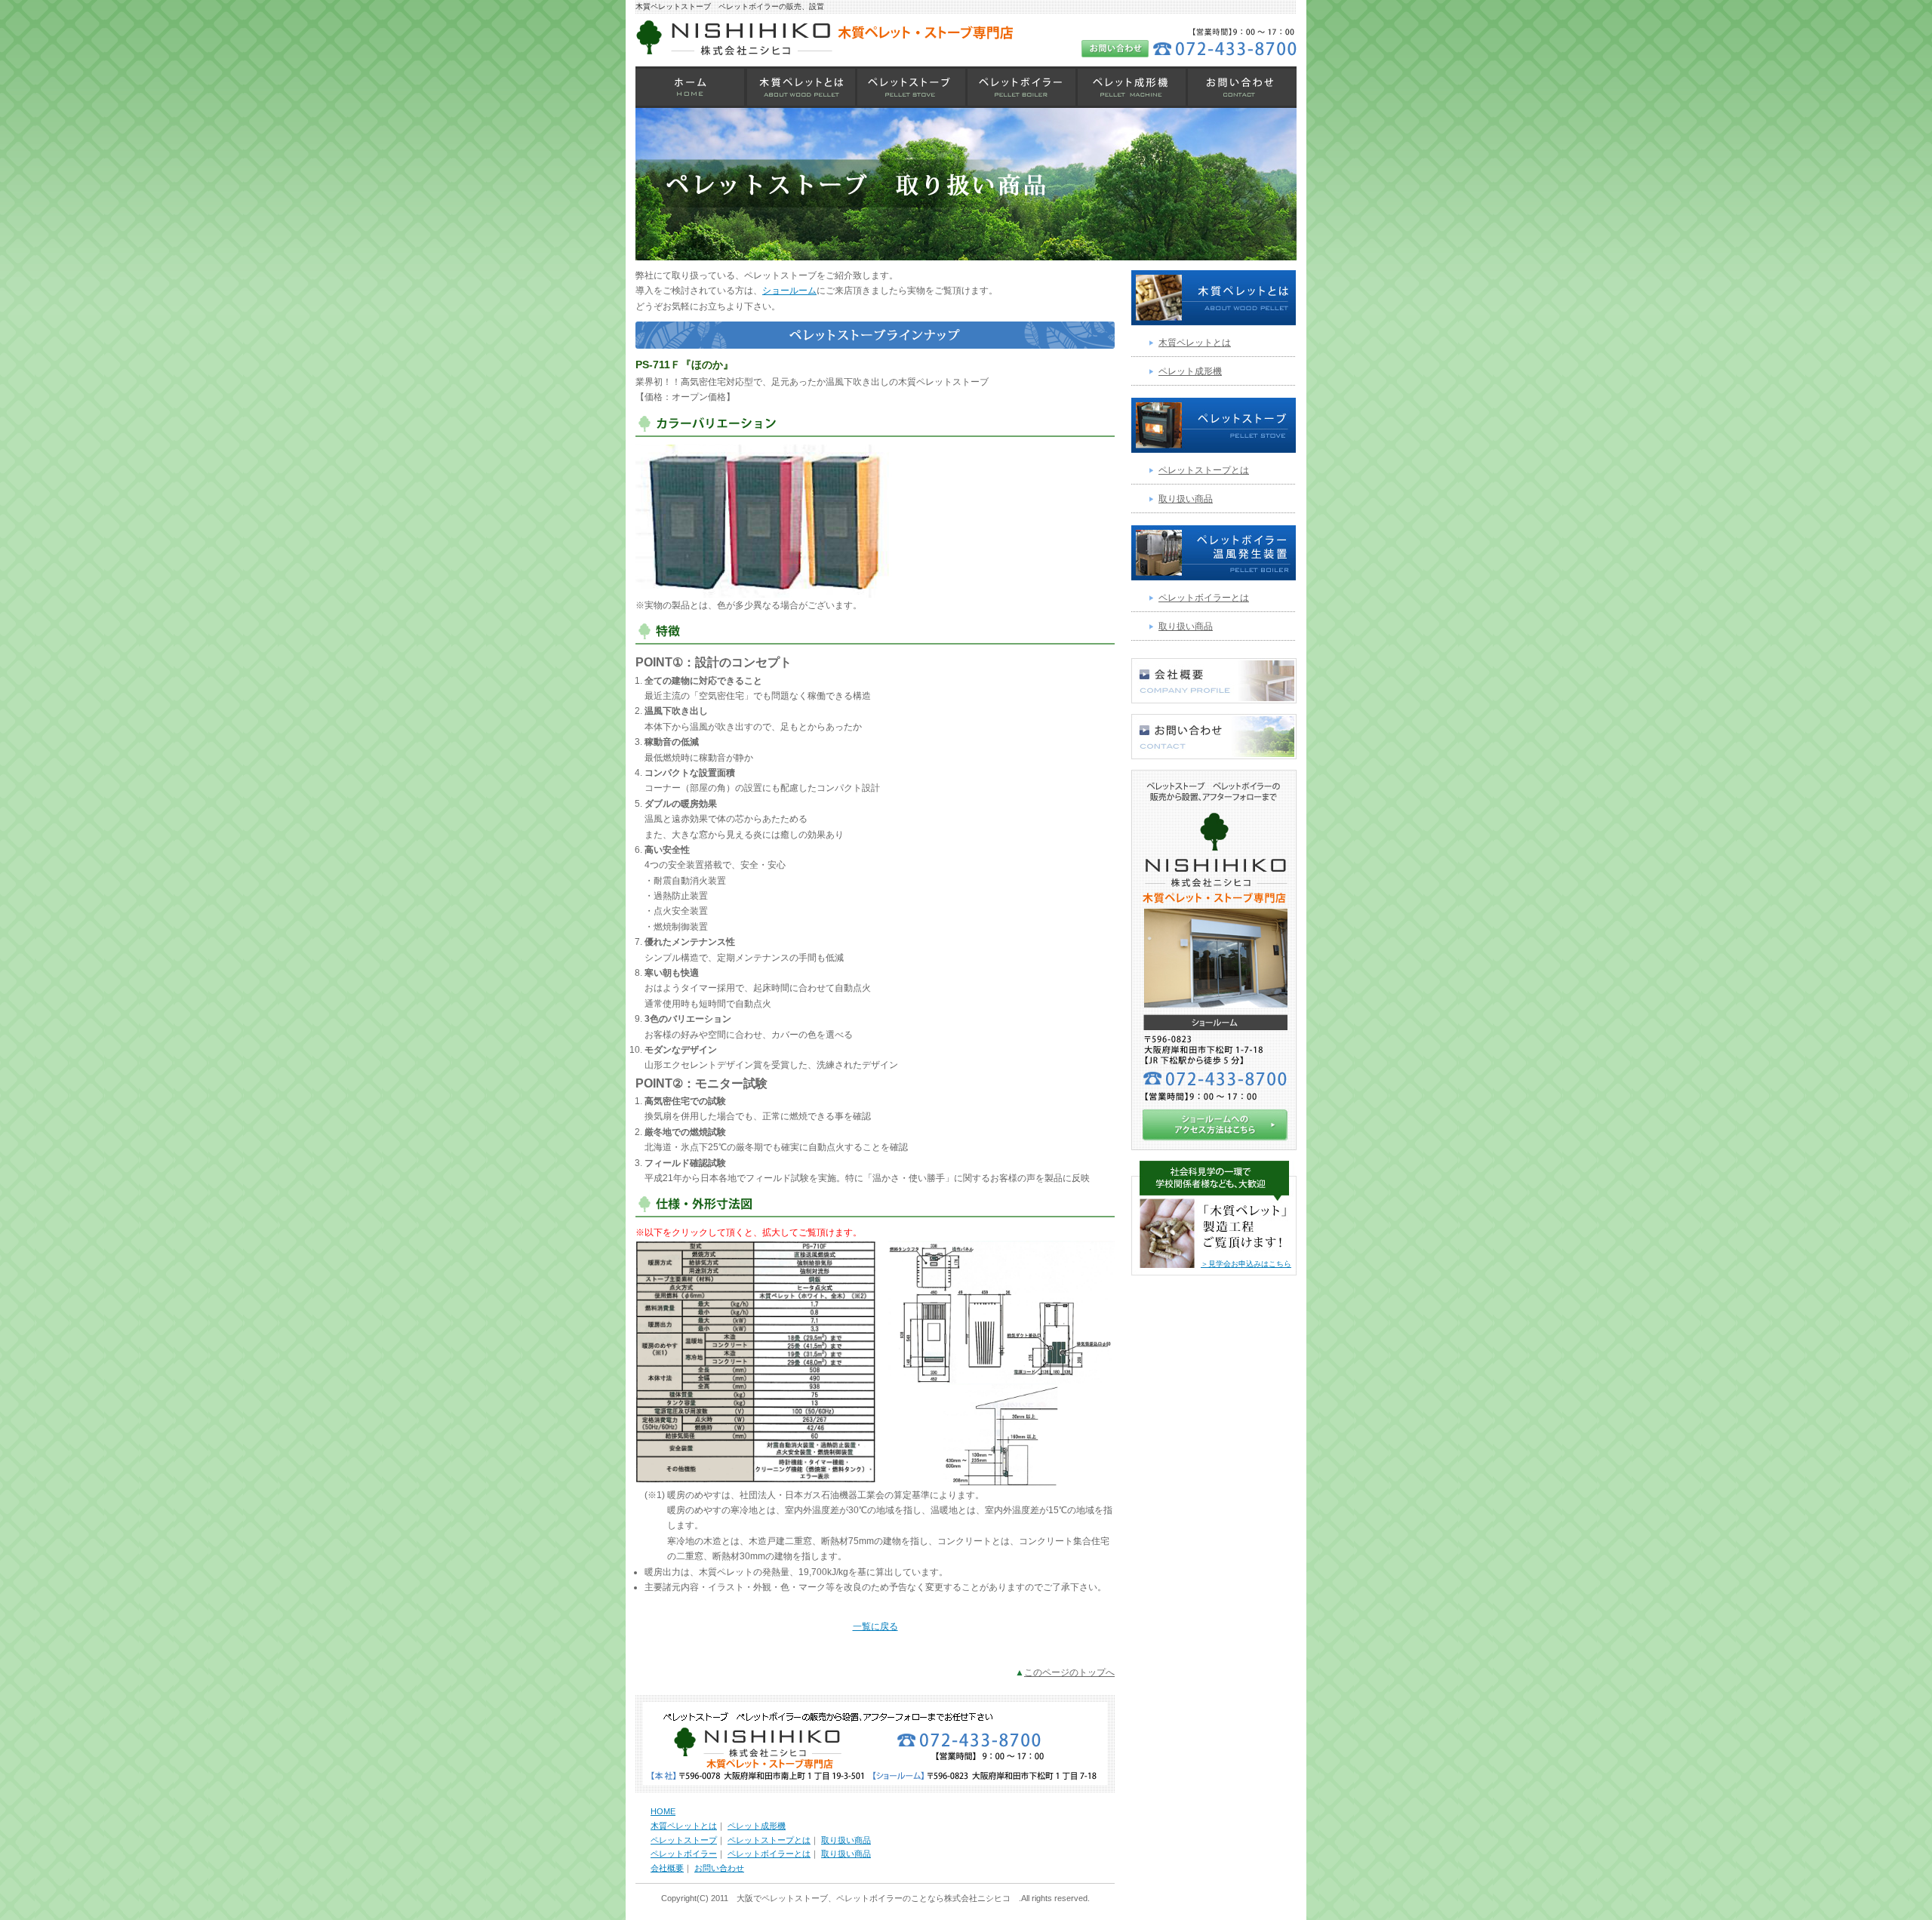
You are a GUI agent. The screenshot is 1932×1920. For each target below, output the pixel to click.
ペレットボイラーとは (1204, 598)
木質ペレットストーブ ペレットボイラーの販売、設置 (730, 6)
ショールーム (789, 291)
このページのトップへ (1069, 1672)
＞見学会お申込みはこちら (1246, 1264)
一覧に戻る (875, 1626)
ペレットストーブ (911, 87)
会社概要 (667, 1868)
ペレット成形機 (1131, 87)
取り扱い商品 (1186, 499)
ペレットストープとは (1204, 470)
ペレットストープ (684, 1840)
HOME (691, 87)
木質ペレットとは (801, 87)
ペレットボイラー (1021, 87)
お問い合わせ (1241, 87)
